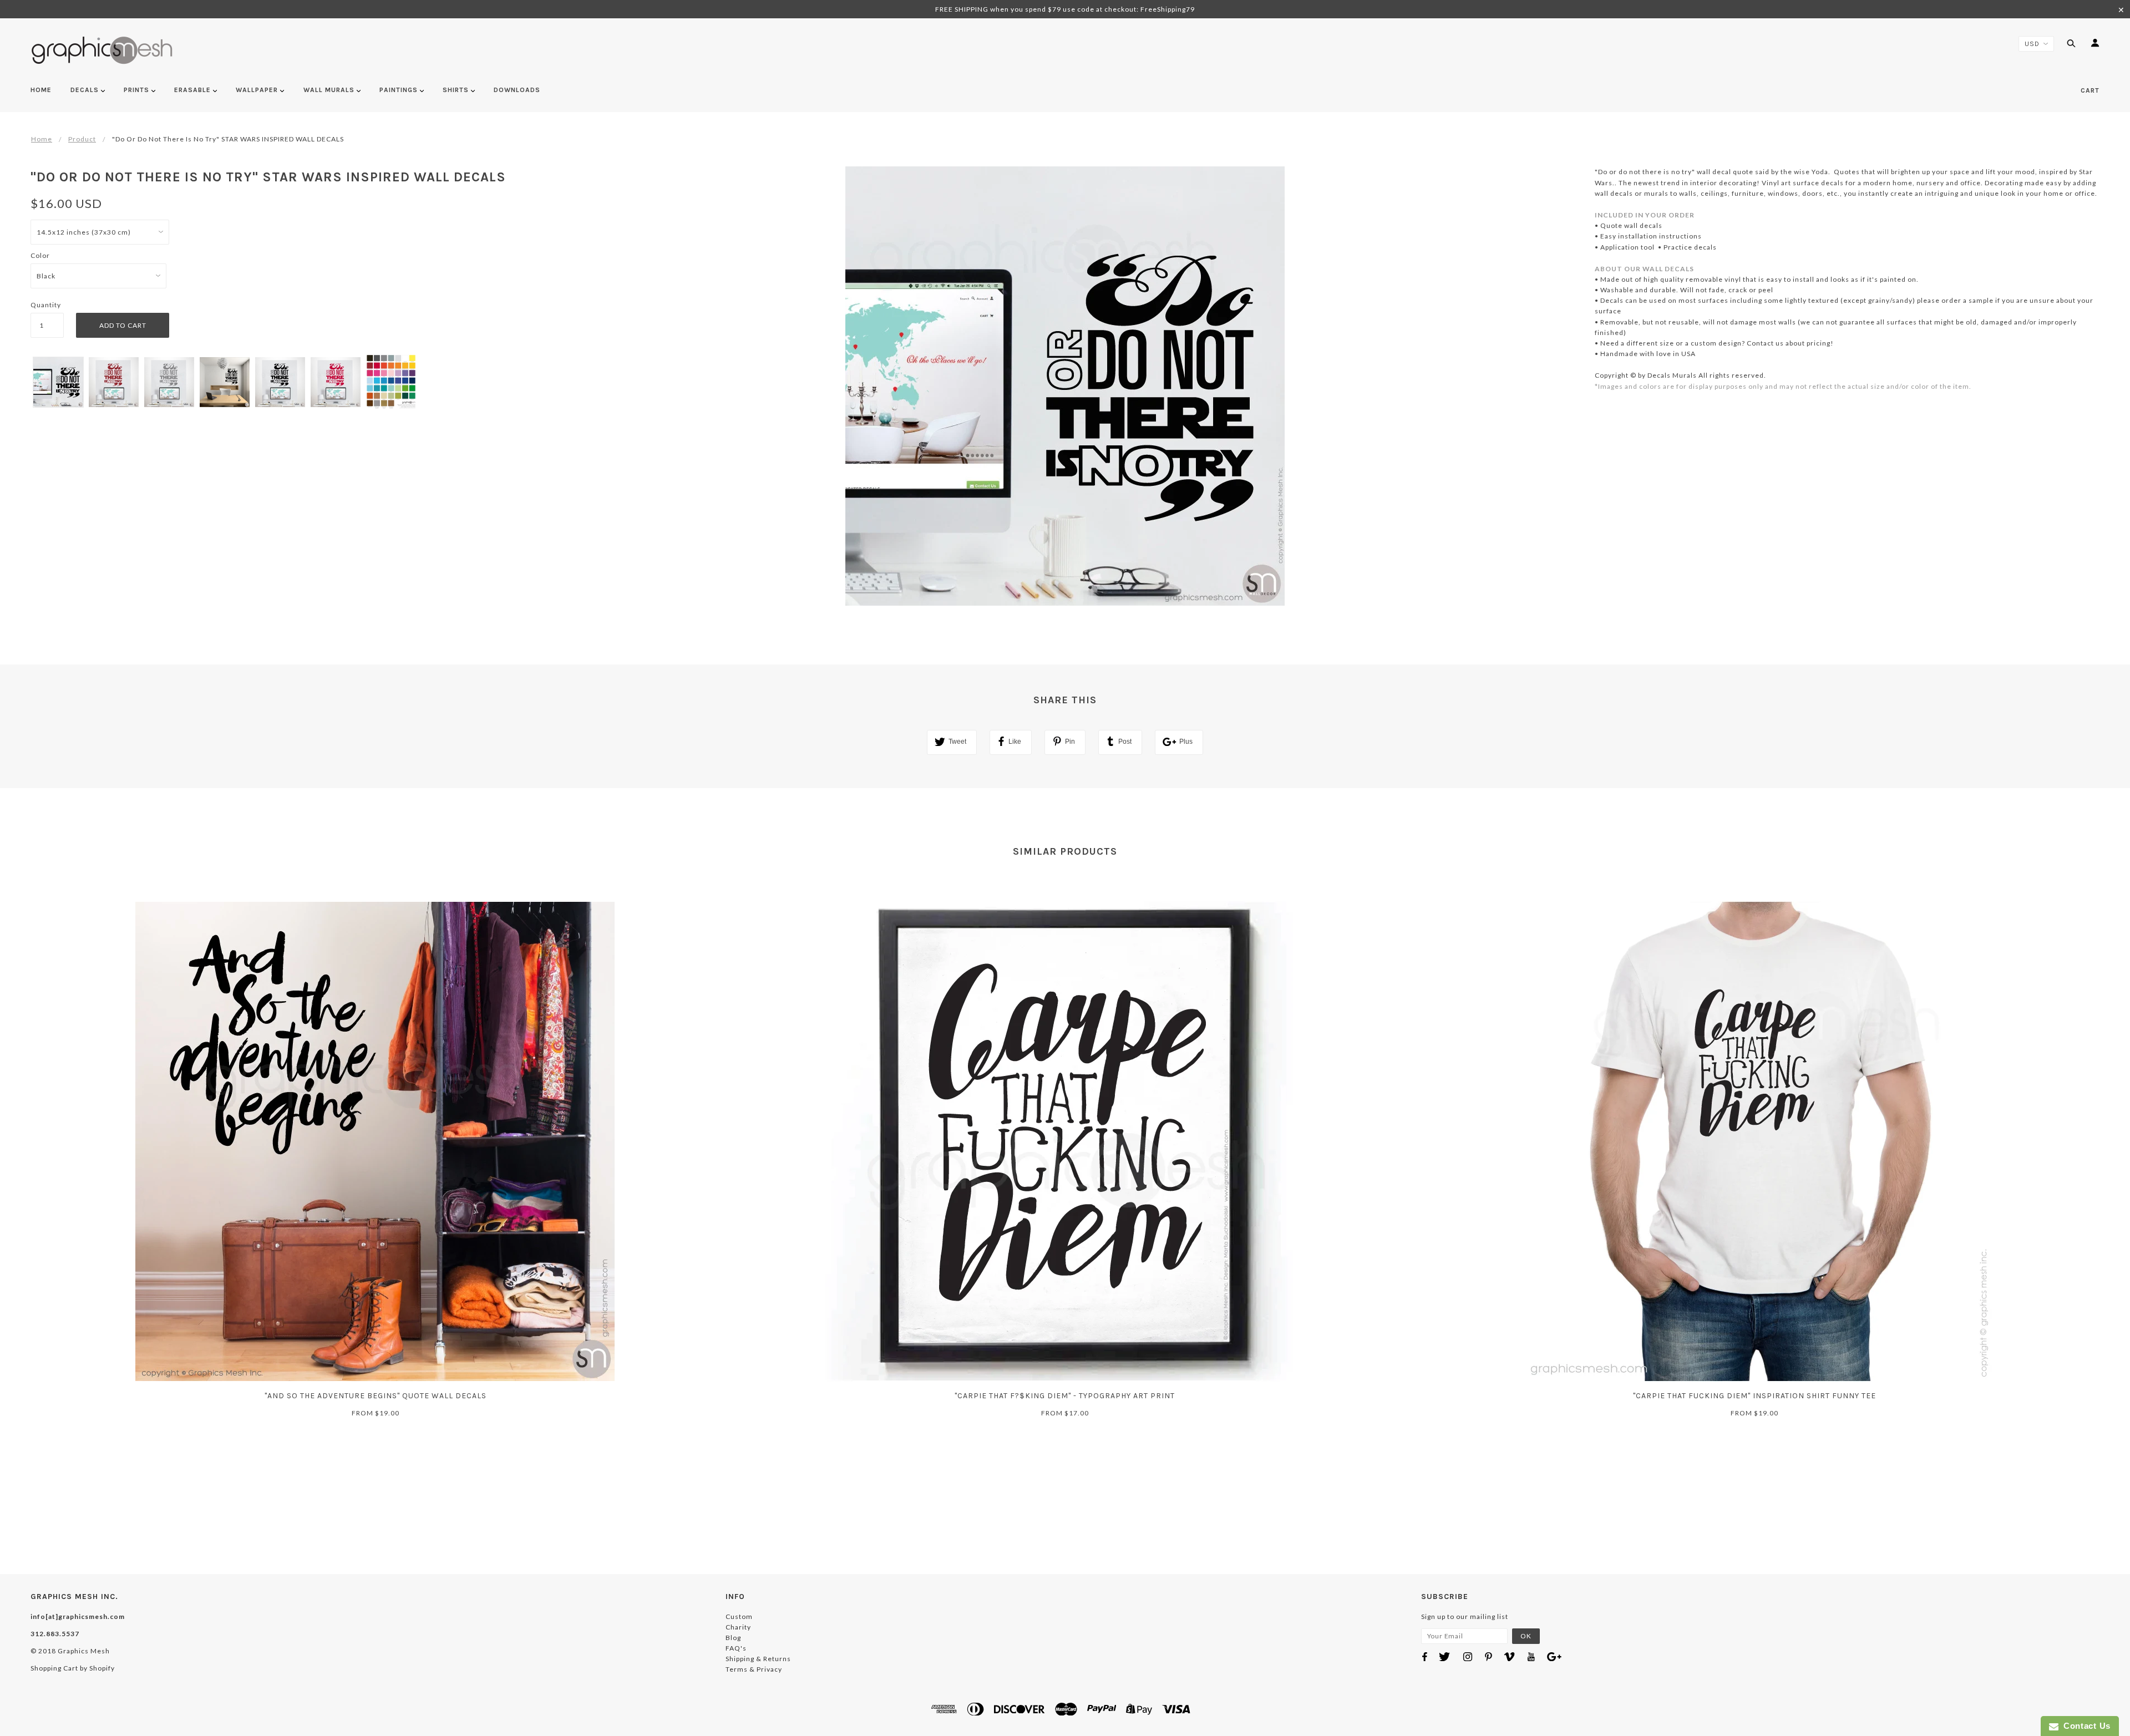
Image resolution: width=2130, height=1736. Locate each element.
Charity (738, 1627)
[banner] (102, 50)
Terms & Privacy (754, 1669)
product (82, 139)
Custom (739, 1616)
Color (40, 255)
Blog (733, 1638)
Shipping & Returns (758, 1659)
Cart (2090, 90)
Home (42, 139)
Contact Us (2085, 1726)
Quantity (46, 305)
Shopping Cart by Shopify (73, 1668)
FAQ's (736, 1648)
